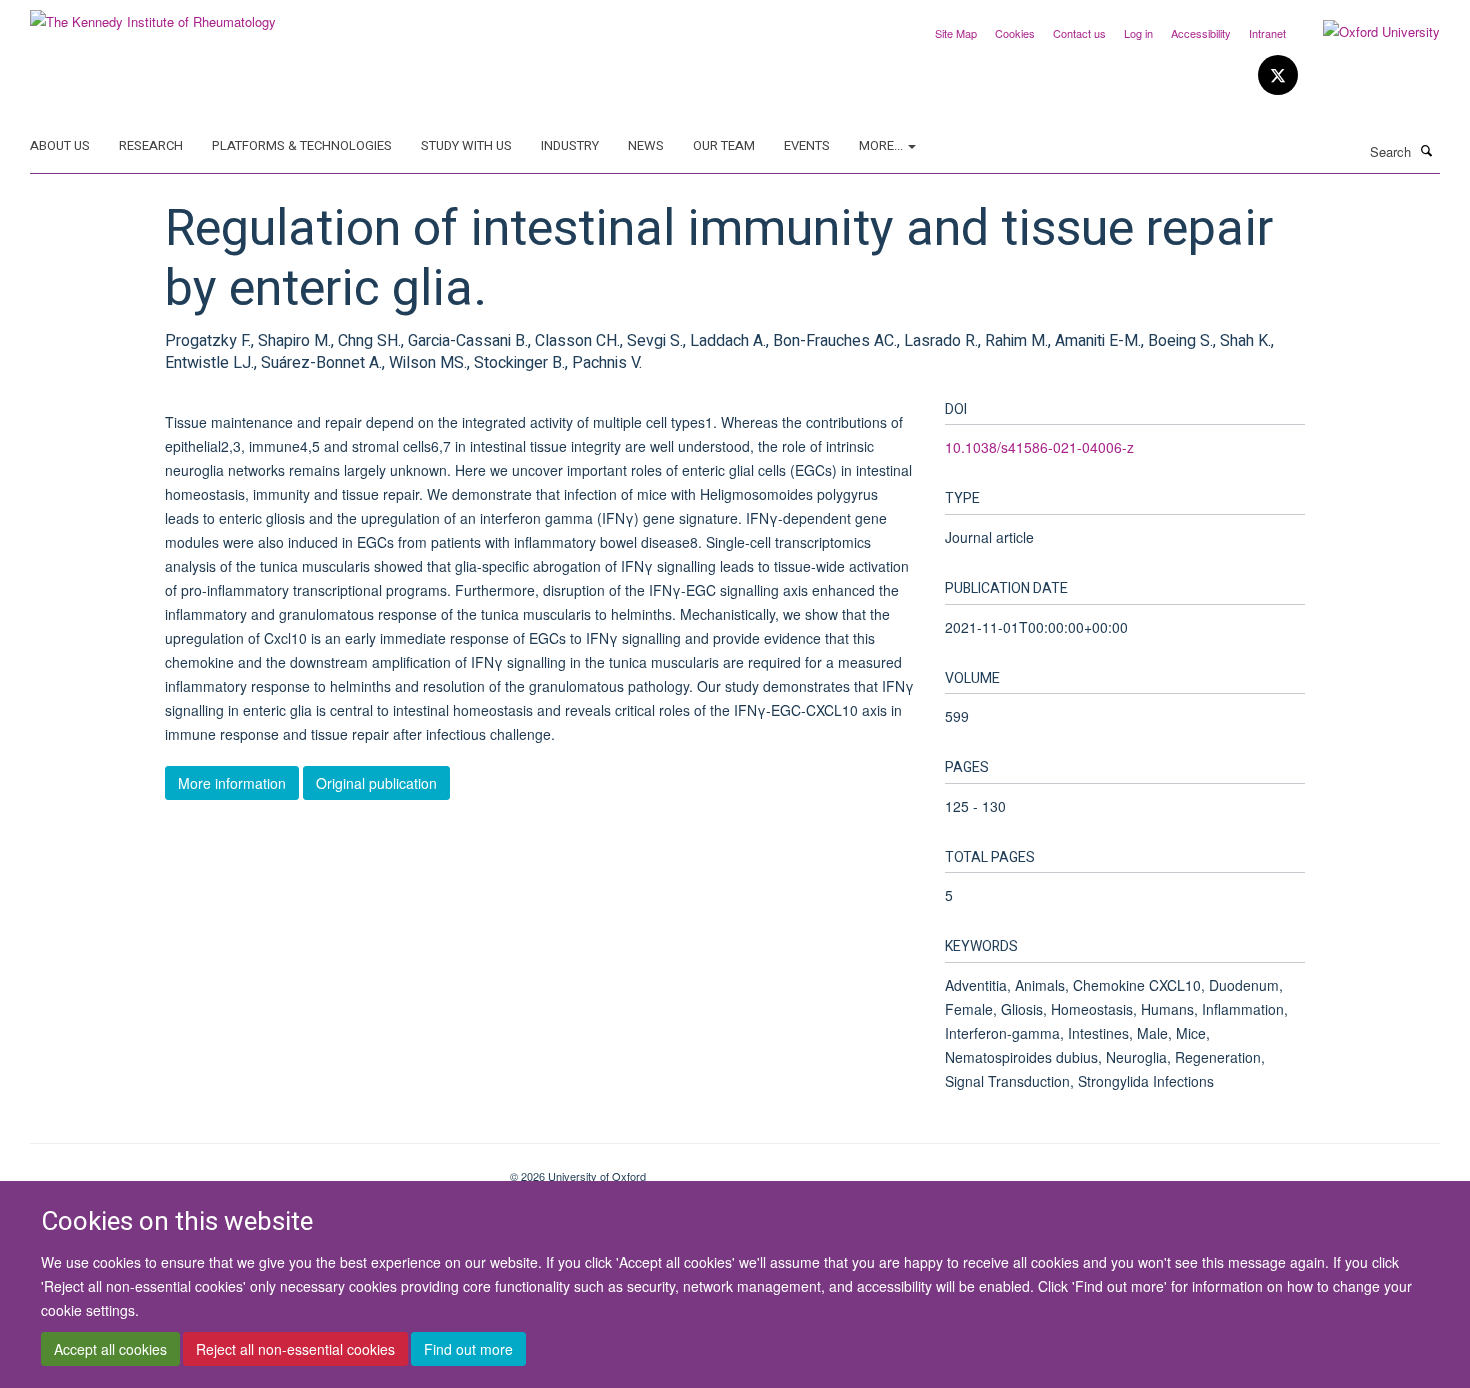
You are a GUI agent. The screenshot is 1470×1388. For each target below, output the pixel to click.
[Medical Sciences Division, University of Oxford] (255, 1169)
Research (151, 145)
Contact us (1079, 33)
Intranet (1267, 33)
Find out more (468, 1349)
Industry (570, 145)
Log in (1138, 33)
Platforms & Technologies (302, 145)
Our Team (724, 145)
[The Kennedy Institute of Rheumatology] (153, 14)
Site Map (956, 33)
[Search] (1427, 150)
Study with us (466, 145)
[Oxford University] (1366, 32)
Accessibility (1201, 33)
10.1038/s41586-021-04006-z (1039, 447)
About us (60, 145)
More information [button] (232, 783)
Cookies (1015, 33)
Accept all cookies (110, 1349)
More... (882, 145)
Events (807, 145)
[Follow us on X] (1278, 75)
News (646, 145)
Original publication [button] (376, 783)
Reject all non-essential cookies (295, 1349)
